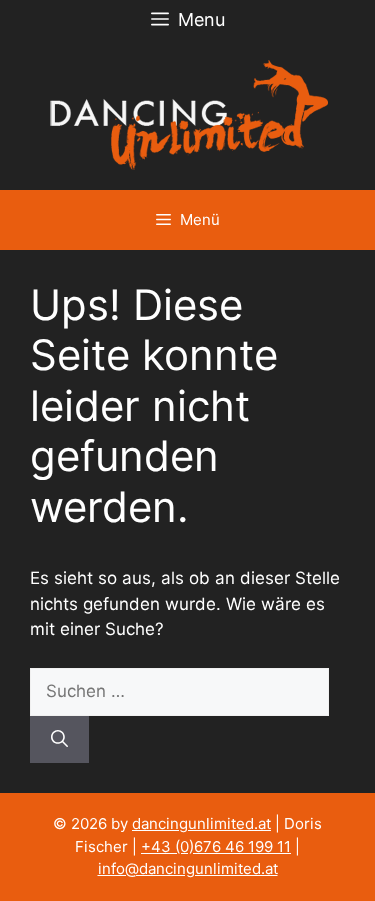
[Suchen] (59, 740)
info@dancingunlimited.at (188, 868)
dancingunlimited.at (201, 823)
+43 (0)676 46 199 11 (216, 846)
